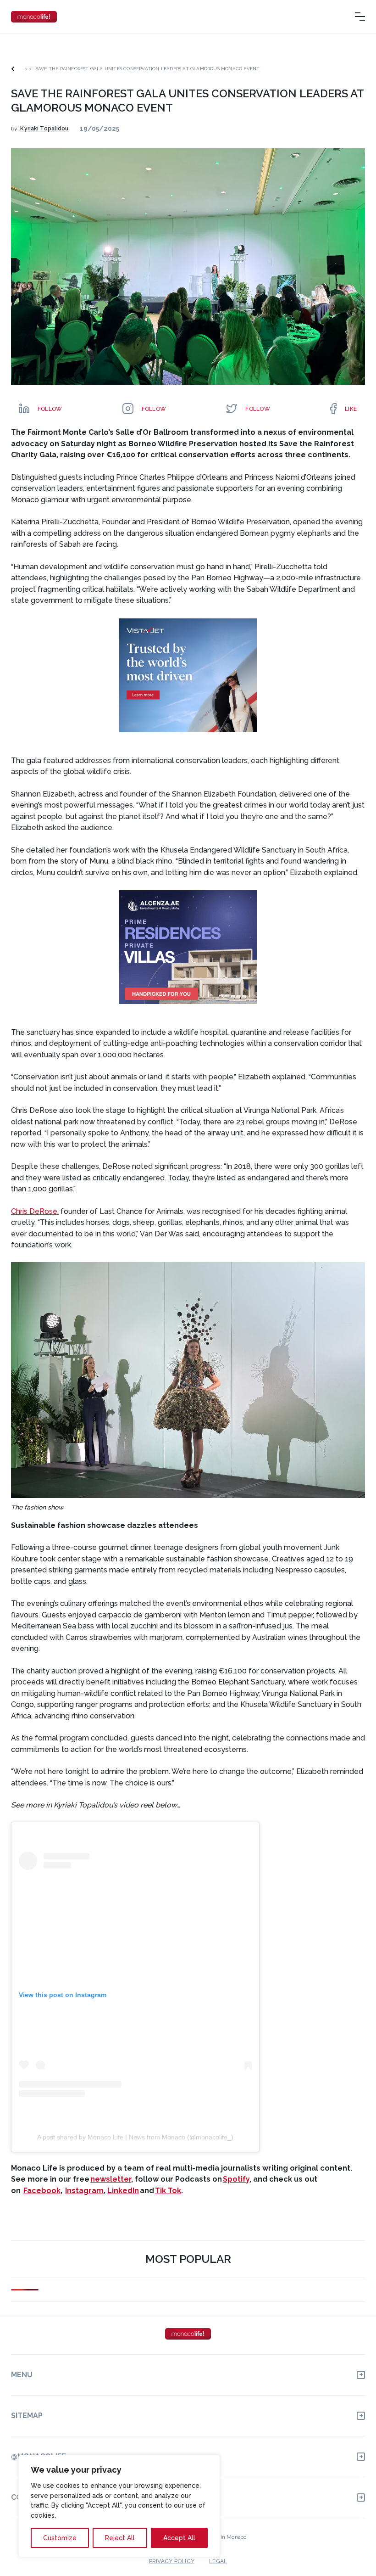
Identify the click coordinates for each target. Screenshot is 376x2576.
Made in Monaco (225, 2537)
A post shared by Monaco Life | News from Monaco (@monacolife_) (135, 2137)
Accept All (179, 2538)
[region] (119, 2506)
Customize (60, 2538)
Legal (218, 2561)
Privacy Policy (172, 2561)
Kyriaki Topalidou (44, 129)
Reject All (120, 2538)
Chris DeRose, (35, 1211)
